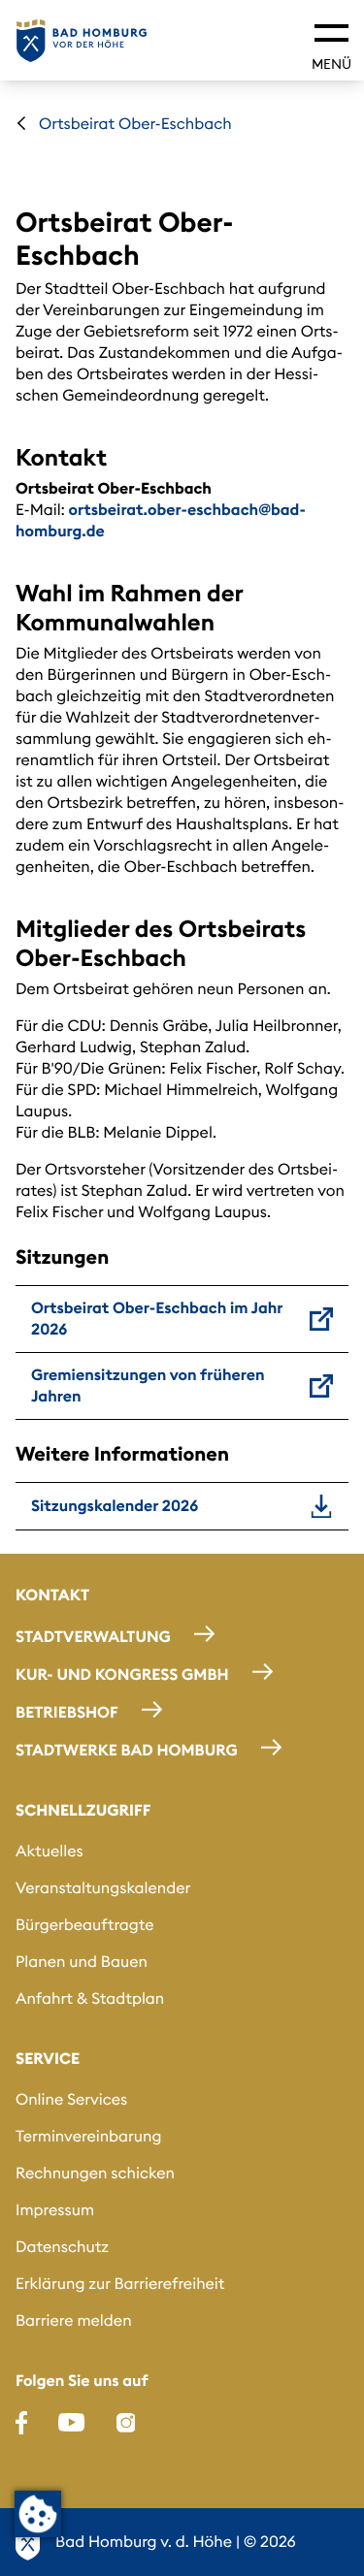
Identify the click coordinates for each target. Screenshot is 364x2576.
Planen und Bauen (82, 1962)
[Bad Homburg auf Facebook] (21, 2423)
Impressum (55, 2210)
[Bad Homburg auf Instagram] (126, 2423)
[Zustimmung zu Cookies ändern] (38, 2514)
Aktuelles (50, 1851)
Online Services (71, 2100)
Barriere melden (74, 2321)
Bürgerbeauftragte (85, 1925)
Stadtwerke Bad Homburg (127, 1751)
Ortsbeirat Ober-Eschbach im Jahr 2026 (157, 1319)
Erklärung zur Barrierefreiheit (120, 2284)
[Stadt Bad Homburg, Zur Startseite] (82, 41)
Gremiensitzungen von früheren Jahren (148, 1386)
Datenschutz (62, 2247)
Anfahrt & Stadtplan (90, 1999)
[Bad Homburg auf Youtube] (71, 2423)
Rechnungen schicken (95, 2173)
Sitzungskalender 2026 (115, 1506)
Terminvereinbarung (89, 2137)
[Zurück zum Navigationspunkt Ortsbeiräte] (21, 123)
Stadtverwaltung (93, 1637)
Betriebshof (67, 1713)
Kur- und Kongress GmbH (122, 1675)
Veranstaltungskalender (103, 1888)
